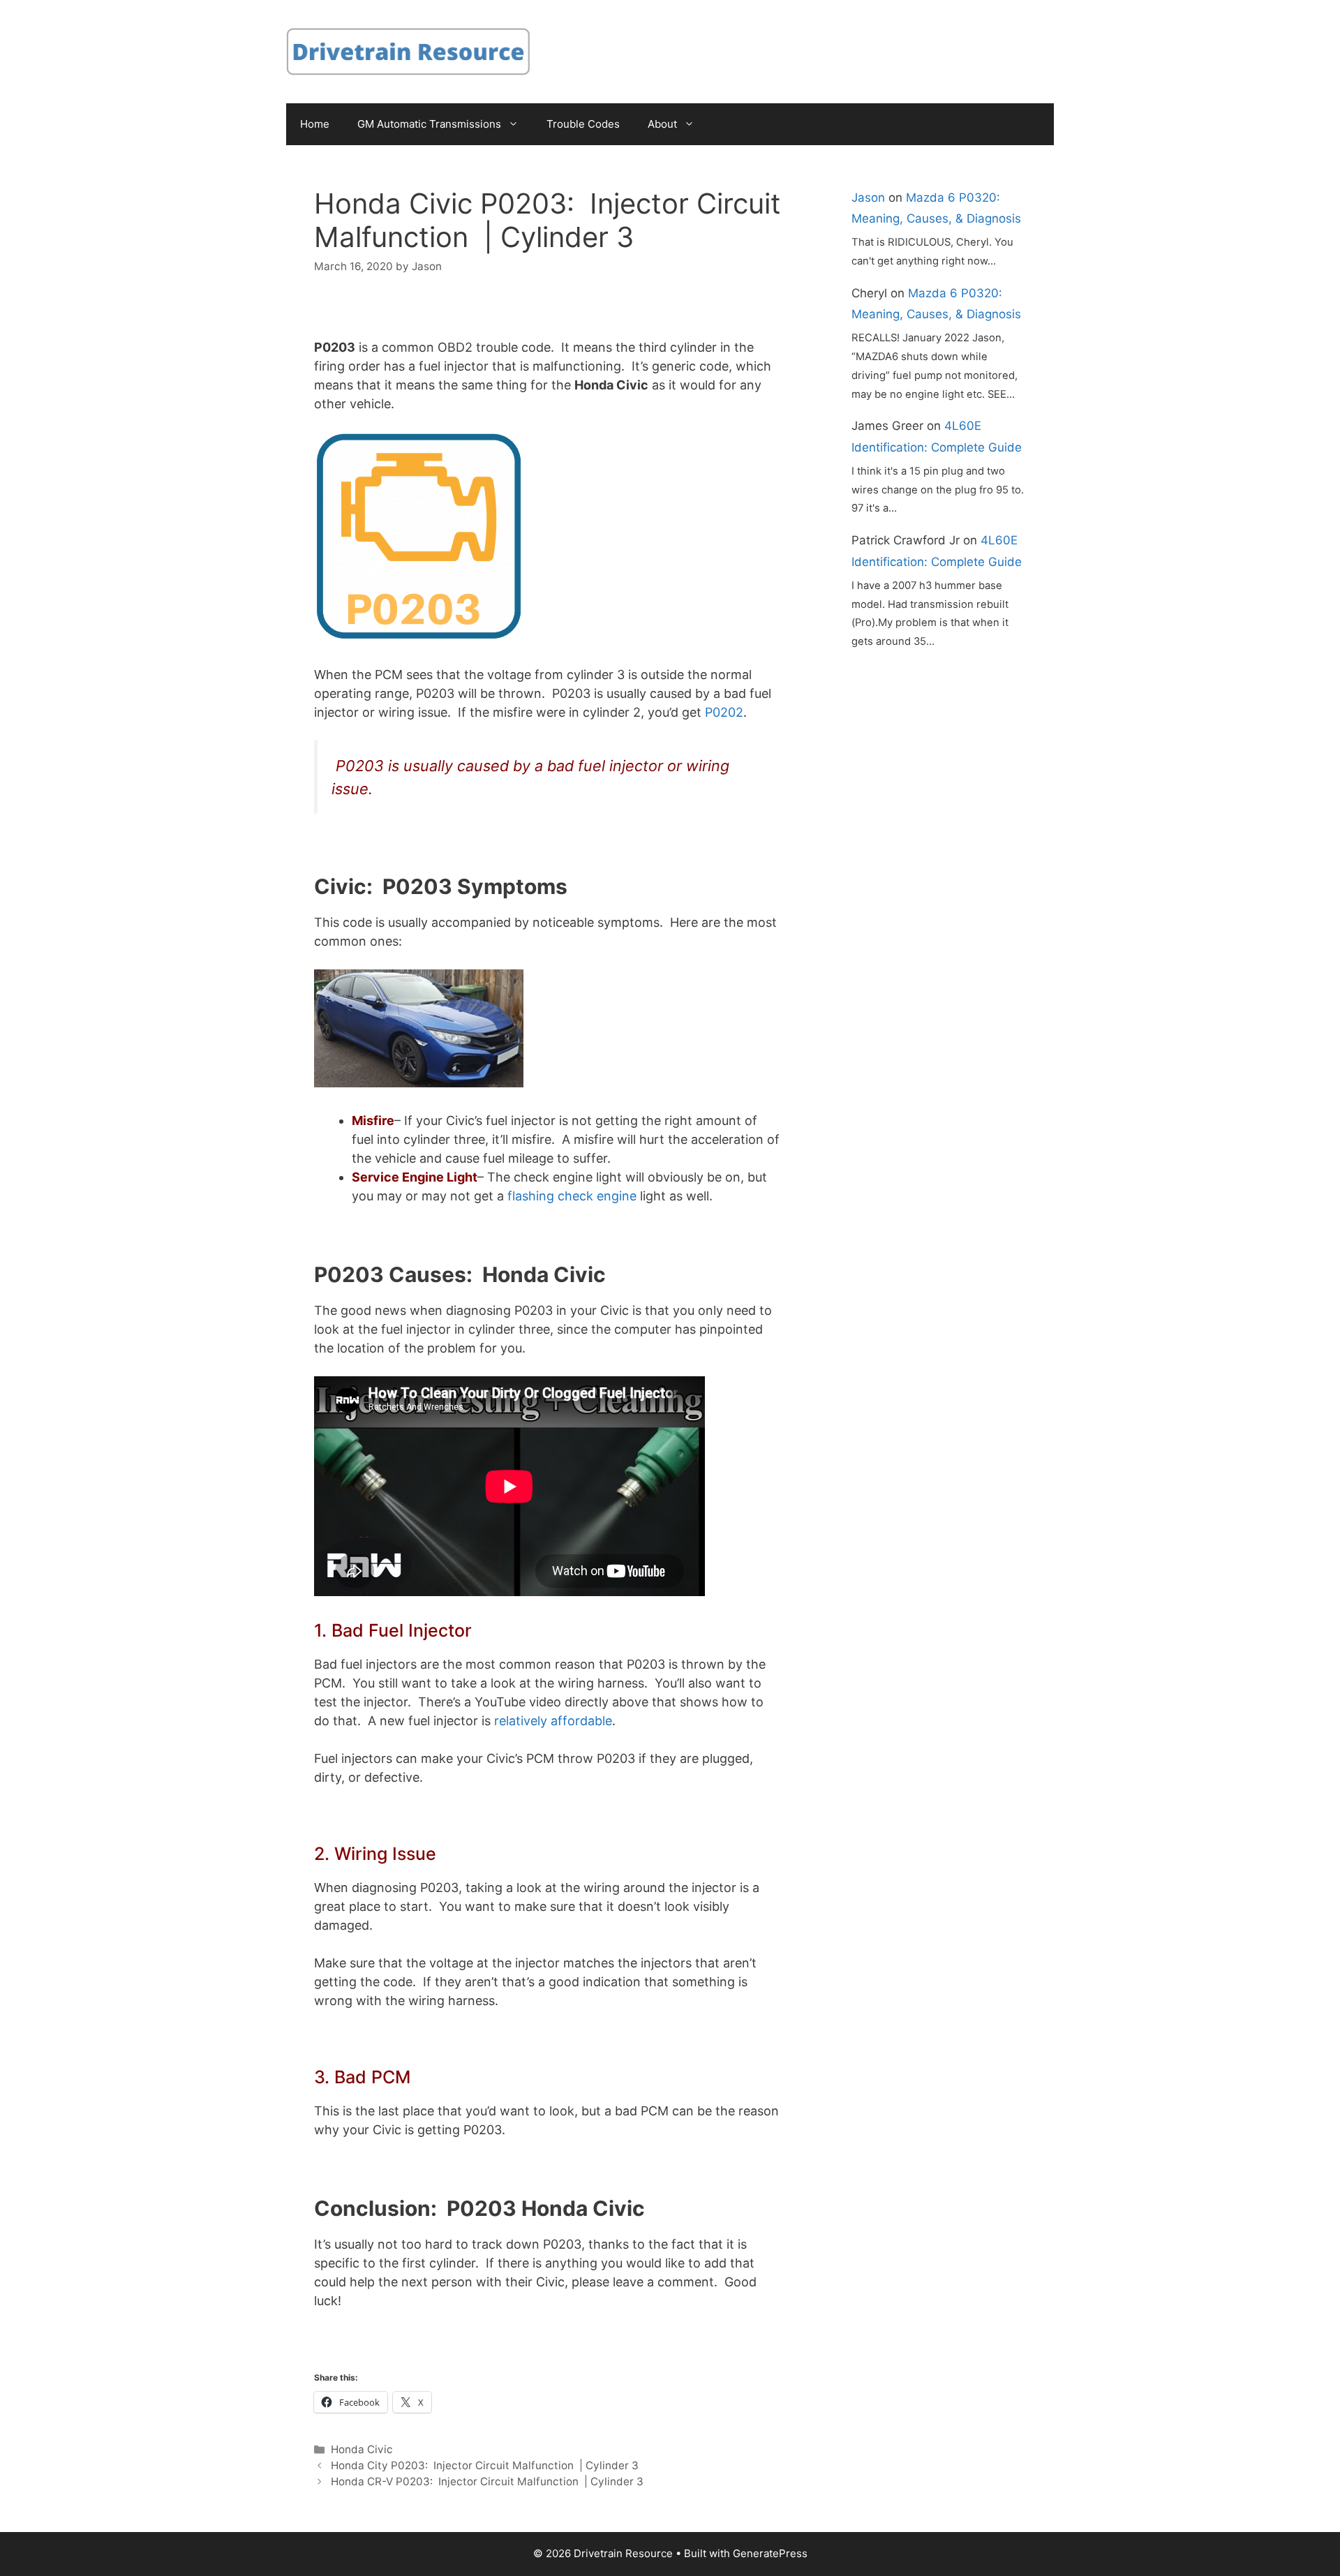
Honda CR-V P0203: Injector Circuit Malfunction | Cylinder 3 (487, 2481)
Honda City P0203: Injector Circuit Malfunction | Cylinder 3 (485, 2465)
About (662, 124)
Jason (868, 198)
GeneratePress (770, 2553)
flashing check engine (572, 1196)
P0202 (724, 712)
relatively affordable (553, 1721)
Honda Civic (362, 2449)
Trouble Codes (583, 124)
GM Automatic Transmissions (429, 124)
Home (315, 124)
